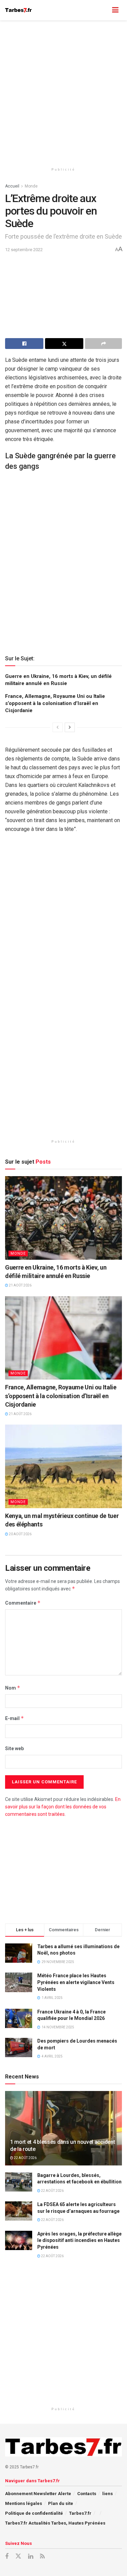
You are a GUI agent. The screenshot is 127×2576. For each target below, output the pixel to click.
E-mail (15, 1718)
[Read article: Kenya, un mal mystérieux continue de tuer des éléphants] (63, 1466)
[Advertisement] (63, 91)
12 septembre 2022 (24, 250)
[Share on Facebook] (24, 344)
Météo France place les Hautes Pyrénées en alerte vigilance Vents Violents (76, 1982)
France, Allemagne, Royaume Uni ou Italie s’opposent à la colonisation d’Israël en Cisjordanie (55, 703)
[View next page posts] (70, 727)
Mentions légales (24, 2503)
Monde (31, 186)
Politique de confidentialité (34, 2513)
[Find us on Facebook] (7, 2557)
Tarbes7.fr (80, 2513)
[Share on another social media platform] (103, 344)
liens (108, 2494)
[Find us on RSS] (42, 2557)
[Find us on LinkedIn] (31, 2557)
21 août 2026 (20, 1285)
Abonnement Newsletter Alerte (38, 2494)
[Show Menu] (115, 10)
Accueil (12, 186)
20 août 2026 (20, 1534)
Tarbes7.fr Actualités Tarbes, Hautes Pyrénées (55, 2523)
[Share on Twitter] (64, 344)
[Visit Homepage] (18, 10)
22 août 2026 (25, 2158)
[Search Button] (102, 10)
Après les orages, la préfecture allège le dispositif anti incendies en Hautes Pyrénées (79, 2240)
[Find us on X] (18, 2556)
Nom (13, 1688)
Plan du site (61, 2503)
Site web (14, 1748)
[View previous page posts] (58, 727)
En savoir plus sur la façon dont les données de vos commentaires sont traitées (63, 1807)
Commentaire (23, 1603)
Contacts (87, 2494)
